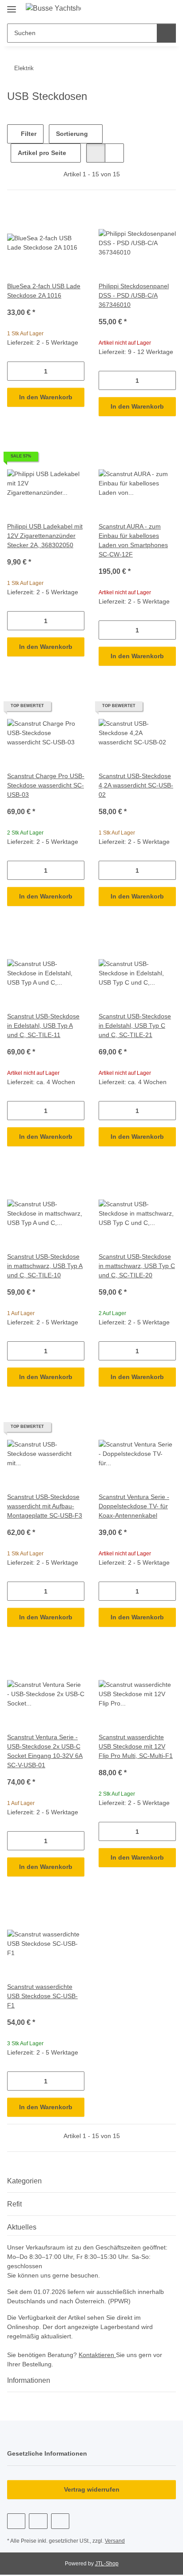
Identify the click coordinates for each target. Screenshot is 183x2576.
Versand (115, 2541)
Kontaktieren (97, 2355)
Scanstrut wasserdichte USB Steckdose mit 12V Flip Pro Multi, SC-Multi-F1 (136, 1746)
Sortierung (72, 134)
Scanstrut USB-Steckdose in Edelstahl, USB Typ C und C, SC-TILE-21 (135, 1026)
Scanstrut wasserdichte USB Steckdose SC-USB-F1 (42, 1996)
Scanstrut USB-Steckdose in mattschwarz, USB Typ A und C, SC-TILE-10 (45, 1266)
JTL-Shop (107, 2564)
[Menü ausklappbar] (12, 6)
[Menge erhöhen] (78, 371)
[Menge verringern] (14, 371)
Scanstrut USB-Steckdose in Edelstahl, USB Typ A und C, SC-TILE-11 (43, 1026)
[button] (141, 10)
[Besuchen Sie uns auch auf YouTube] (60, 2521)
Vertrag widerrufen (92, 2489)
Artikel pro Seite (42, 153)
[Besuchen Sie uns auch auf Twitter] (38, 2521)
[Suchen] (166, 33)
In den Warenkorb (46, 397)
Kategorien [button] (24, 2181)
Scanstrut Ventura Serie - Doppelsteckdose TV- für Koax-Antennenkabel (134, 1506)
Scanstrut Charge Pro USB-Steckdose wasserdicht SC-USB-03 (46, 785)
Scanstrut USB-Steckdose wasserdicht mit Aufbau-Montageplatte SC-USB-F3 (45, 1506)
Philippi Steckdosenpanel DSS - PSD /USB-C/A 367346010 (134, 295)
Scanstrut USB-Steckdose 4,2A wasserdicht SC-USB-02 (136, 785)
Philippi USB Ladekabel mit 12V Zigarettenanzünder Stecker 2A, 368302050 (45, 536)
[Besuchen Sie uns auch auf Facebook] (16, 2521)
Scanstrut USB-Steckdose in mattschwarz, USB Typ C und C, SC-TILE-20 (137, 1266)
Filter (28, 134)
